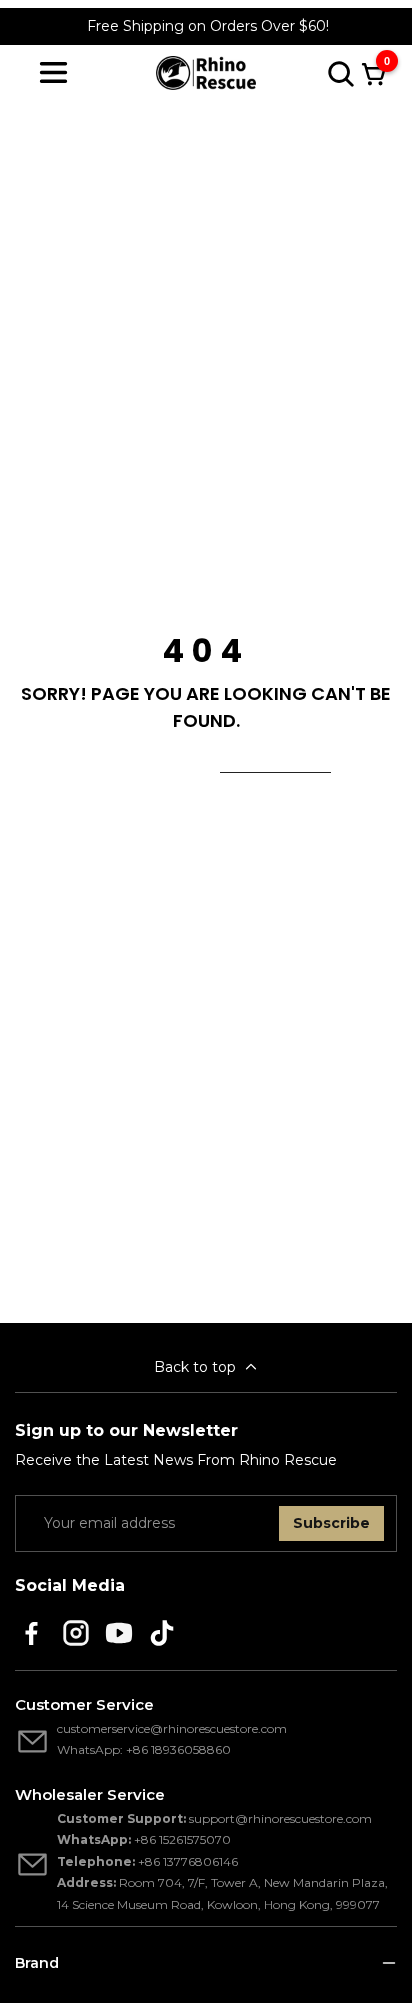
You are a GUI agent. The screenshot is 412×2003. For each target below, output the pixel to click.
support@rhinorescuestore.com (280, 1818)
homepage (275, 760)
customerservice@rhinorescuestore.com (172, 1728)
